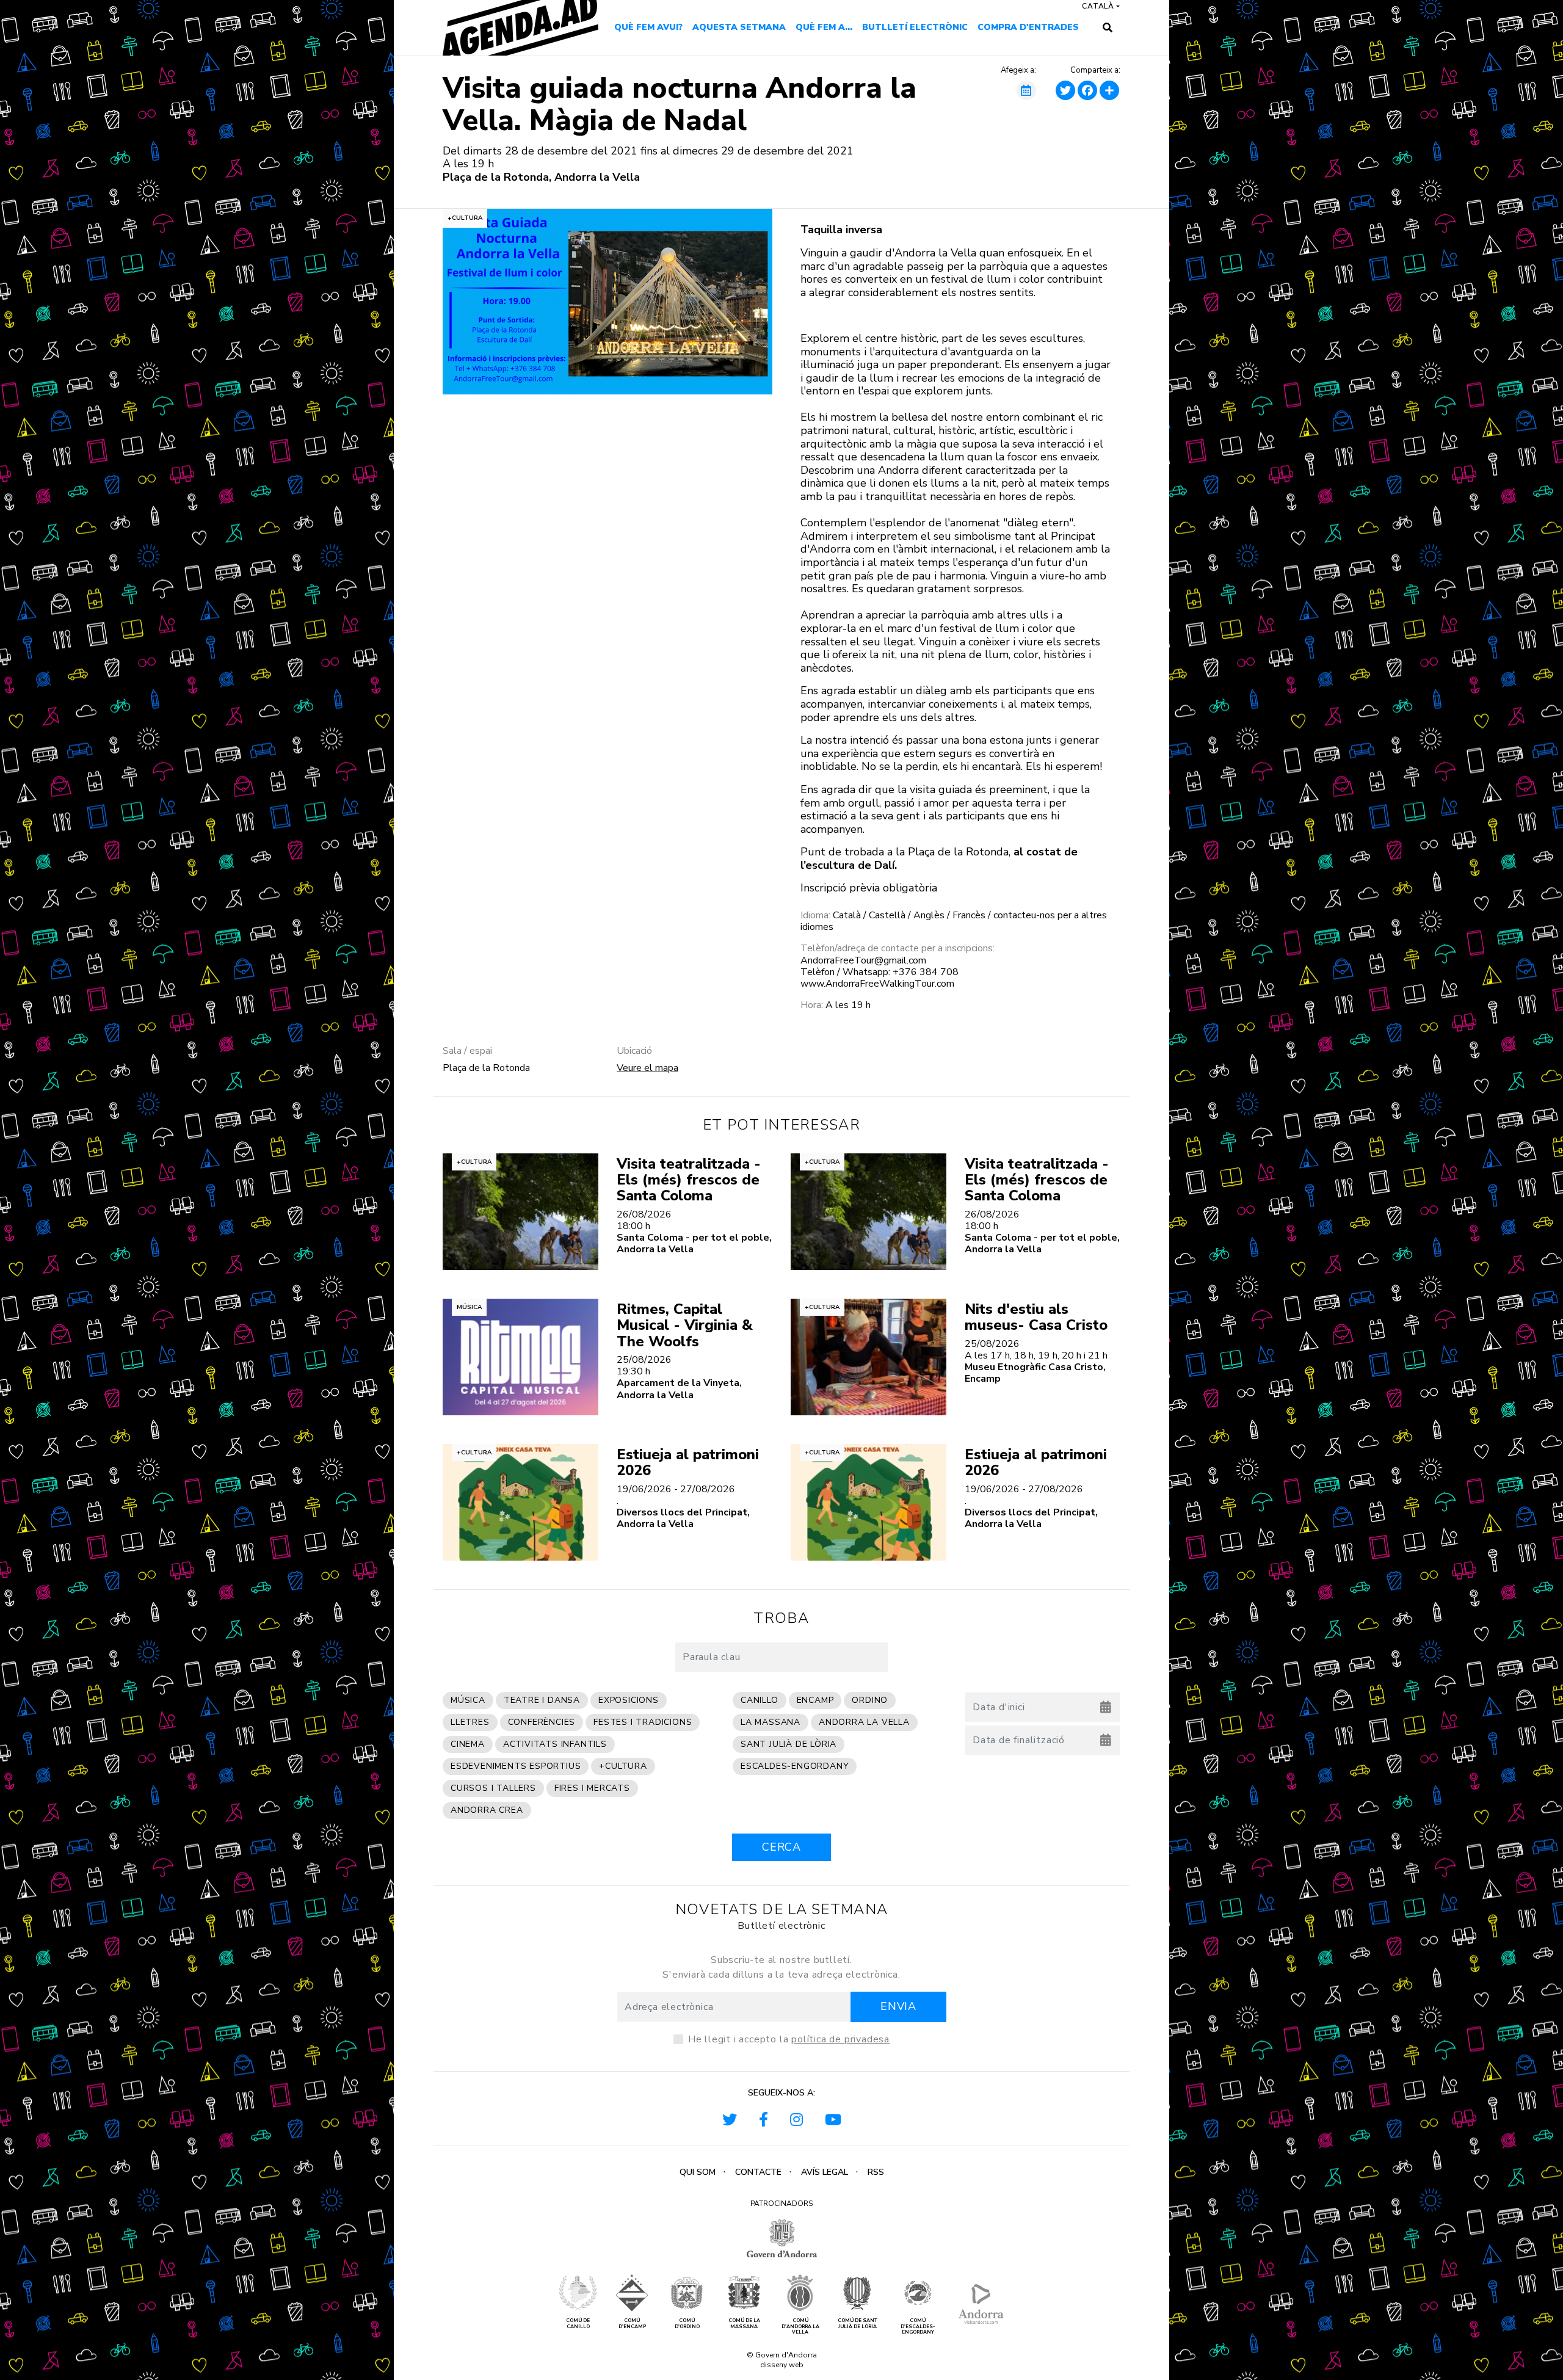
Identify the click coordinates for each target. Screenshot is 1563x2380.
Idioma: (815, 916)
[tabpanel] (607, 302)
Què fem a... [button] (824, 27)
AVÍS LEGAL (825, 2172)
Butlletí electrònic (915, 27)
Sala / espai (467, 1051)
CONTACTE (758, 2172)
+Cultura (465, 218)
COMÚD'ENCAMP (632, 2324)
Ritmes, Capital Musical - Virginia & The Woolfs (685, 1325)
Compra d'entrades (1028, 27)
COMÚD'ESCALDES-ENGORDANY (918, 2327)
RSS (876, 2172)
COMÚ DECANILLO (578, 2324)
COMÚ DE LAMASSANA (744, 2324)
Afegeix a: (1018, 71)
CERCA (781, 1847)
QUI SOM (698, 2172)
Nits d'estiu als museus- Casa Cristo (1036, 1317)
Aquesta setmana (739, 27)
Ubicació (634, 1051)
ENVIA (898, 2006)
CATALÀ (1098, 6)
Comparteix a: (1095, 71)
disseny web (782, 2365)
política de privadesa (840, 2039)
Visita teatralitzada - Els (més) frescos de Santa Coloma (689, 1180)
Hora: (812, 1005)
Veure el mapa (647, 1068)
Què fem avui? (648, 27)
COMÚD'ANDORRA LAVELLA (800, 2327)
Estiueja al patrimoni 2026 (688, 1462)
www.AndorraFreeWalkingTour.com (877, 984)
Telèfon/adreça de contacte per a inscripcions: (898, 949)
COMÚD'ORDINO (687, 2324)
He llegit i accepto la (789, 2039)
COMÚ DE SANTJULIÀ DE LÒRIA (858, 2324)
